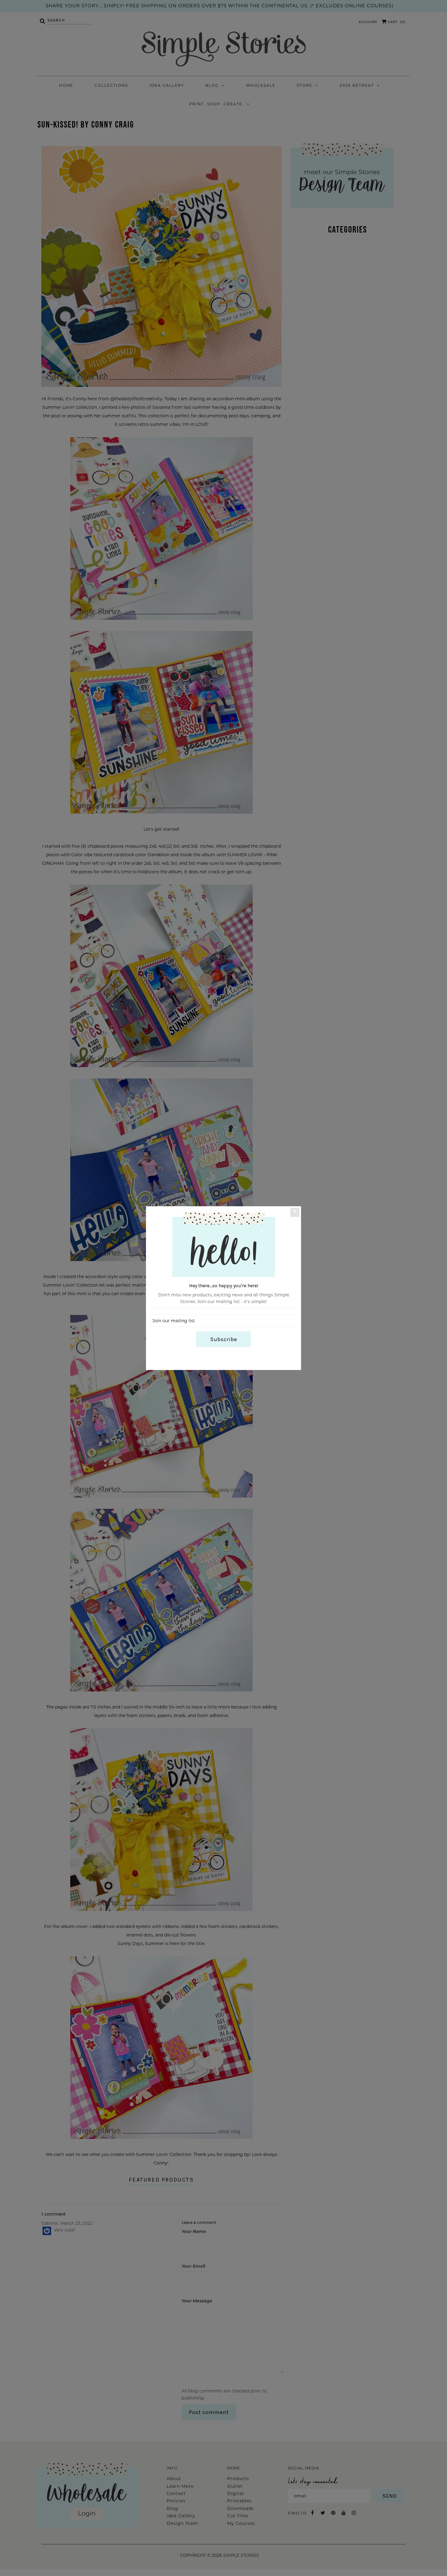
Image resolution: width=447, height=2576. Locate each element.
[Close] (295, 1212)
